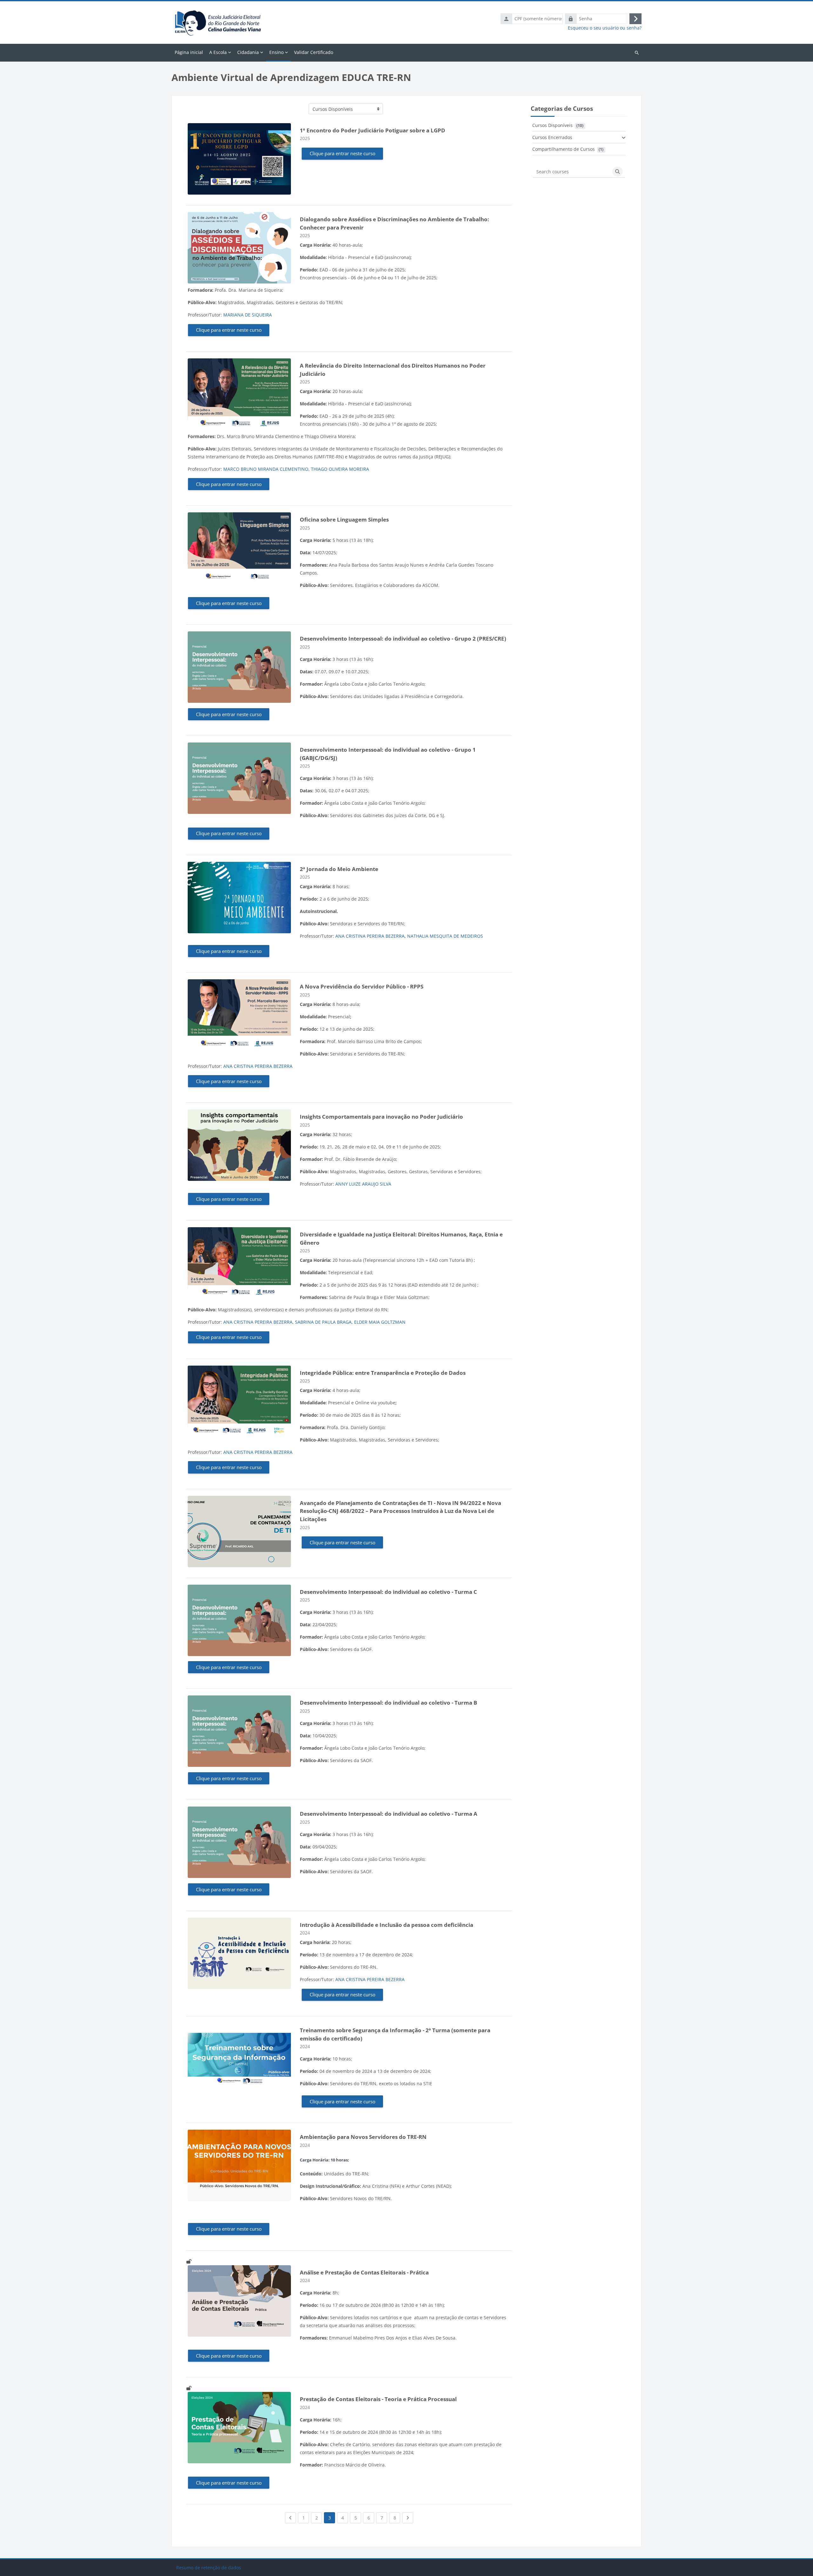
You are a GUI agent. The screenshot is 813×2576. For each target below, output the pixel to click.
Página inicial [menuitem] (189, 52)
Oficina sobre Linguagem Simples (344, 519)
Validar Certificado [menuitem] (314, 52)
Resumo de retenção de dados (209, 2568)
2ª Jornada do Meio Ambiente (339, 869)
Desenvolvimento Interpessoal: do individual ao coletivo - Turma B (388, 1703)
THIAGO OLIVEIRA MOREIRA (340, 469)
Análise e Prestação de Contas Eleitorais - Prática (364, 2272)
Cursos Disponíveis (552, 125)
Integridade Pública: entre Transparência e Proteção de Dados (383, 1373)
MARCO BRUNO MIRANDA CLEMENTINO (266, 469)
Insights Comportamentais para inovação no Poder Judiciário (381, 1117)
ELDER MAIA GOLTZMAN (380, 1322)
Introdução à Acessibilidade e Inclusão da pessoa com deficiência (386, 1925)
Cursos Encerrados (552, 137)
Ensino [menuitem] (276, 52)
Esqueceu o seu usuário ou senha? (605, 28)
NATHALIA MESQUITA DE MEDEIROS (445, 936)
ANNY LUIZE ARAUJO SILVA (363, 1184)
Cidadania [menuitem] (248, 52)
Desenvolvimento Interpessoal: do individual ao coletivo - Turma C (388, 1592)
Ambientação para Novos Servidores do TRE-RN (363, 2137)
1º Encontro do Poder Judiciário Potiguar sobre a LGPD (373, 130)
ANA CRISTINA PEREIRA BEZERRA (370, 936)
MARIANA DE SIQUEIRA (248, 315)
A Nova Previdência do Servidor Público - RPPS (362, 986)
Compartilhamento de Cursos (564, 149)
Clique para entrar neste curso (343, 153)
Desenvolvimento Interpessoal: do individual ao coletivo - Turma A (389, 1814)
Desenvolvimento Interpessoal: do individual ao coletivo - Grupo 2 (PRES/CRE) (403, 639)
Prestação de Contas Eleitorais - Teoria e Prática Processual (378, 2399)
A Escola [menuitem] (218, 52)
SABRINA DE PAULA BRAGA (323, 1322)
